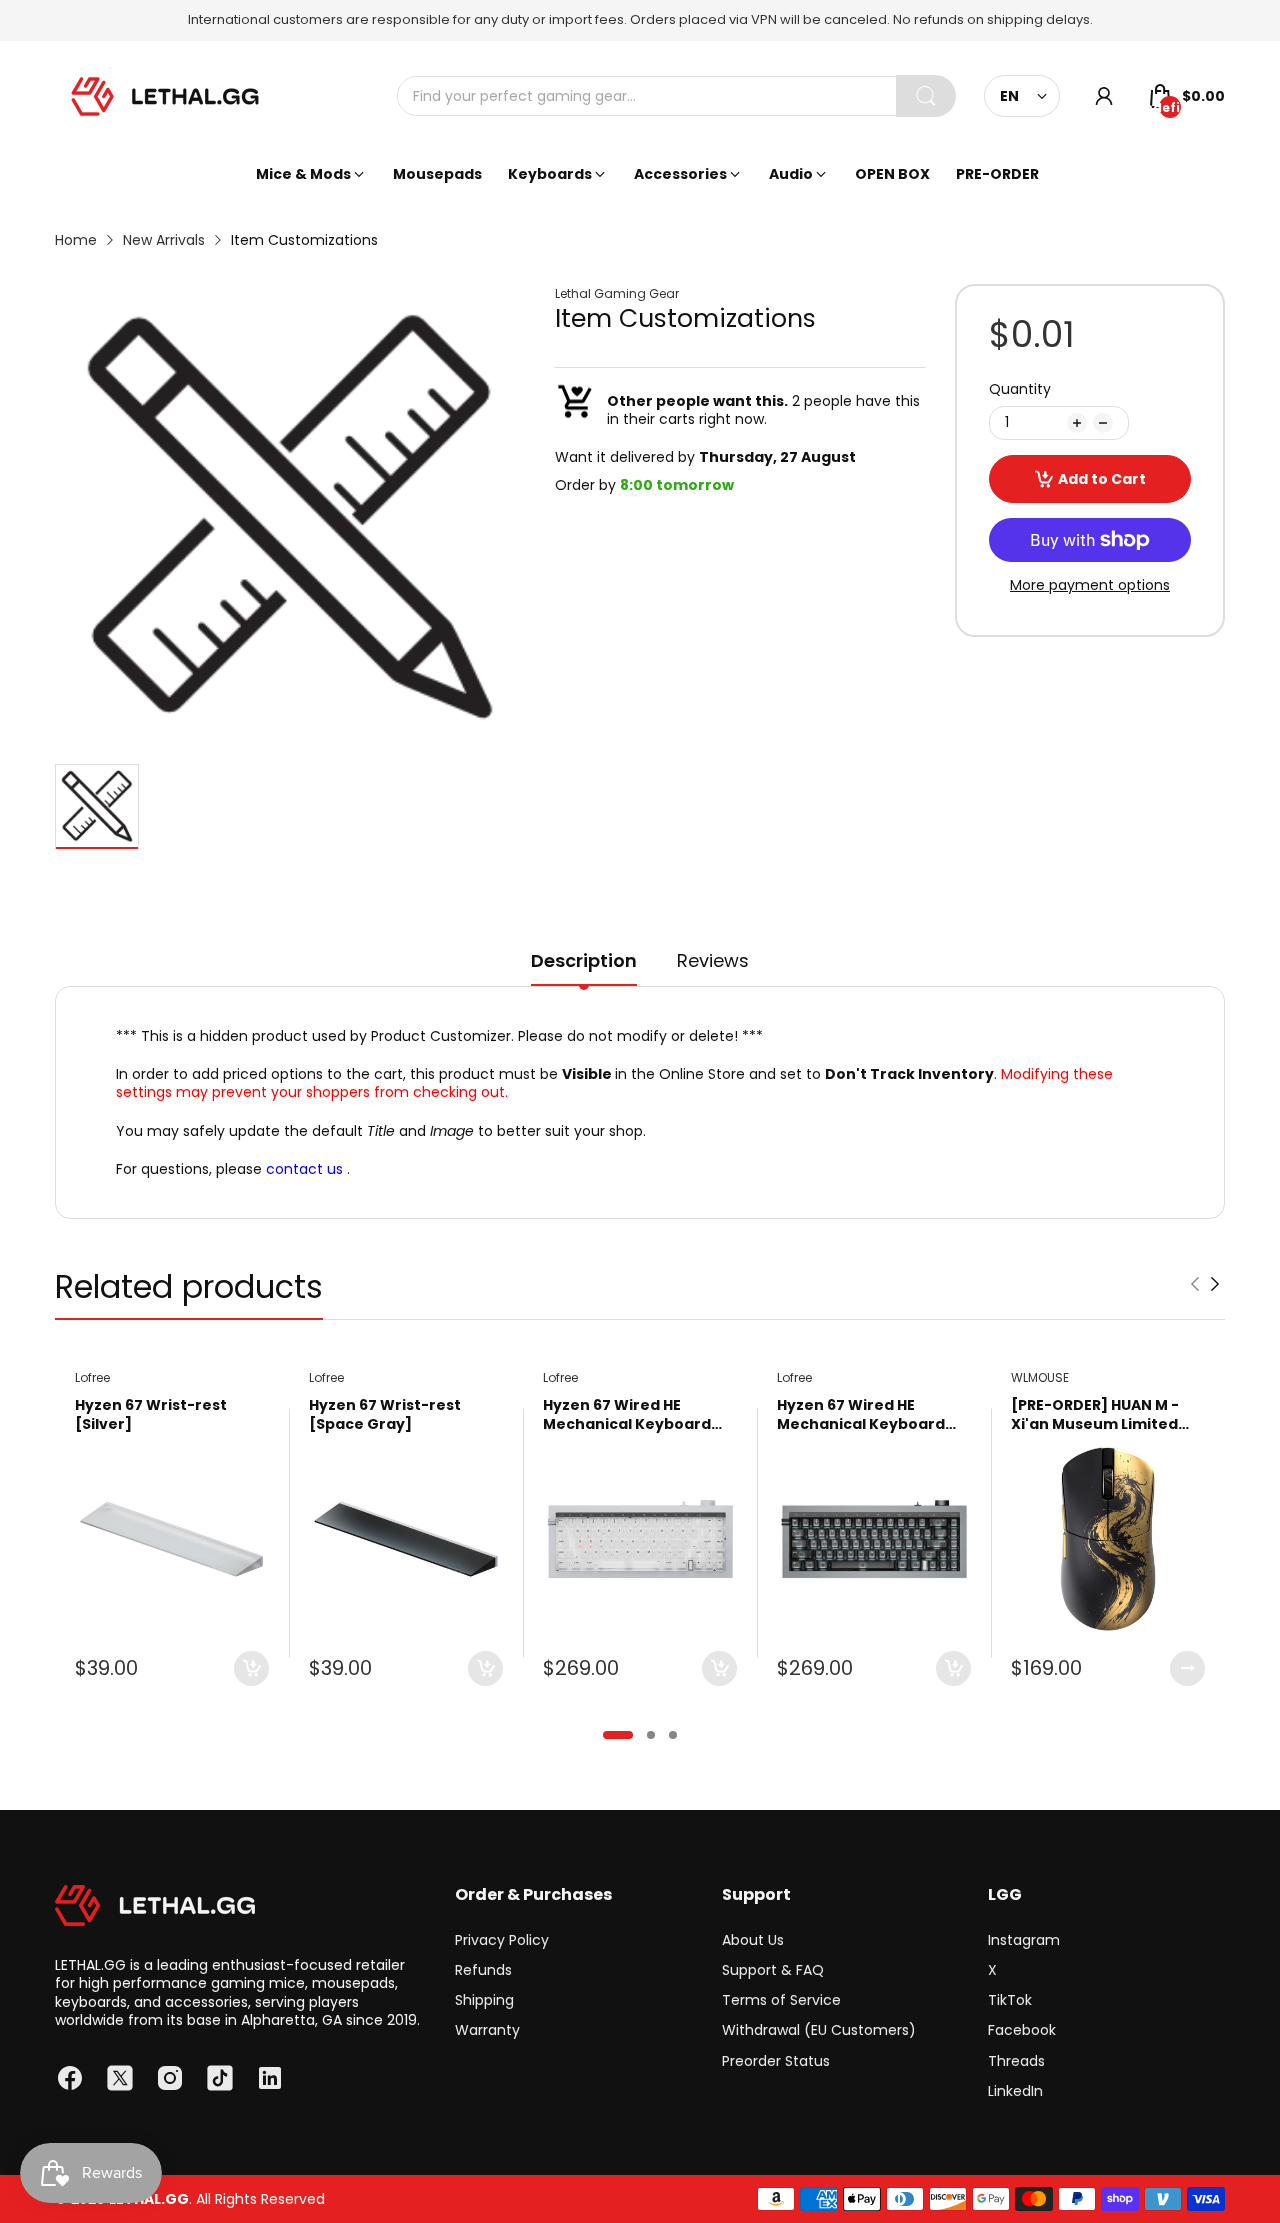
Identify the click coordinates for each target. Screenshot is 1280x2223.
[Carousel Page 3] (673, 1735)
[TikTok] (220, 2078)
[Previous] (1215, 1284)
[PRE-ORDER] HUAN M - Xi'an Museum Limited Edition (1095, 1415)
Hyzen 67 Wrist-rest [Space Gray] (385, 1415)
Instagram (1024, 1940)
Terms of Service (781, 2000)
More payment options (1090, 585)
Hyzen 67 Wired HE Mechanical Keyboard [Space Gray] (861, 1415)
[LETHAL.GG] (165, 96)
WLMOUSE (1040, 1377)
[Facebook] (70, 2078)
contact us (304, 1169)
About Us (753, 1940)
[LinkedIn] (270, 2078)
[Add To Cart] (251, 1668)
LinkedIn (1015, 2091)
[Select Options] (1187, 1668)
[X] (120, 2078)
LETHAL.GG (149, 2199)
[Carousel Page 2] (651, 1735)
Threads (1016, 2061)
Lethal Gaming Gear (617, 294)
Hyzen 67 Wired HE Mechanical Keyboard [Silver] (627, 1415)
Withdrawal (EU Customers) (819, 2030)
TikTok (1010, 2000)
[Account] (1104, 96)
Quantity (1020, 389)
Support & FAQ (773, 1970)
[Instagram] (170, 2078)
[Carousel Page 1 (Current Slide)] (618, 1735)
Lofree (92, 1377)
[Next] (1195, 1284)
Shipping (484, 2000)
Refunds (483, 1970)
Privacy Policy (502, 1940)
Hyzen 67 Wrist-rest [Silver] (151, 1415)
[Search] (926, 96)
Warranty (487, 2030)
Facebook (1022, 2030)
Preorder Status (776, 2061)
